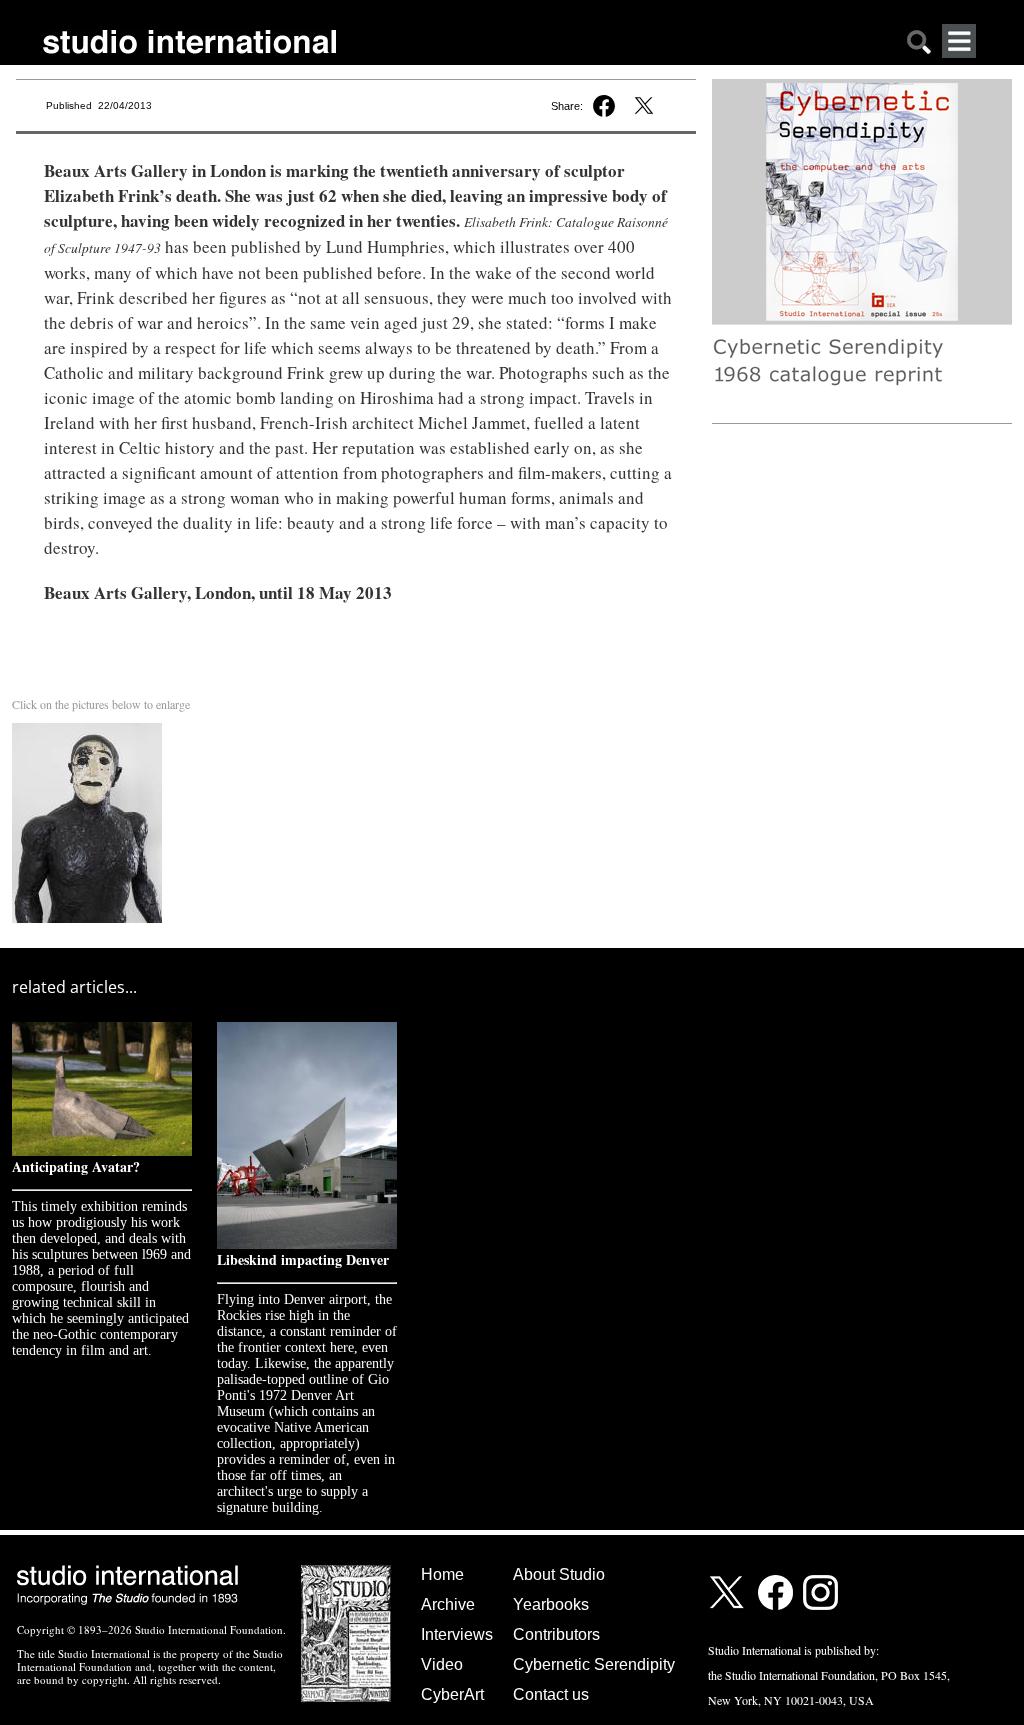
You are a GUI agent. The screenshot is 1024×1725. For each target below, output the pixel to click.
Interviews (457, 1634)
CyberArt (452, 1694)
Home (442, 1574)
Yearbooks (551, 1604)
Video (442, 1664)
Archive (448, 1604)
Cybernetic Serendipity (594, 1664)
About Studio (559, 1574)
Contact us (551, 1694)
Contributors (556, 1634)
